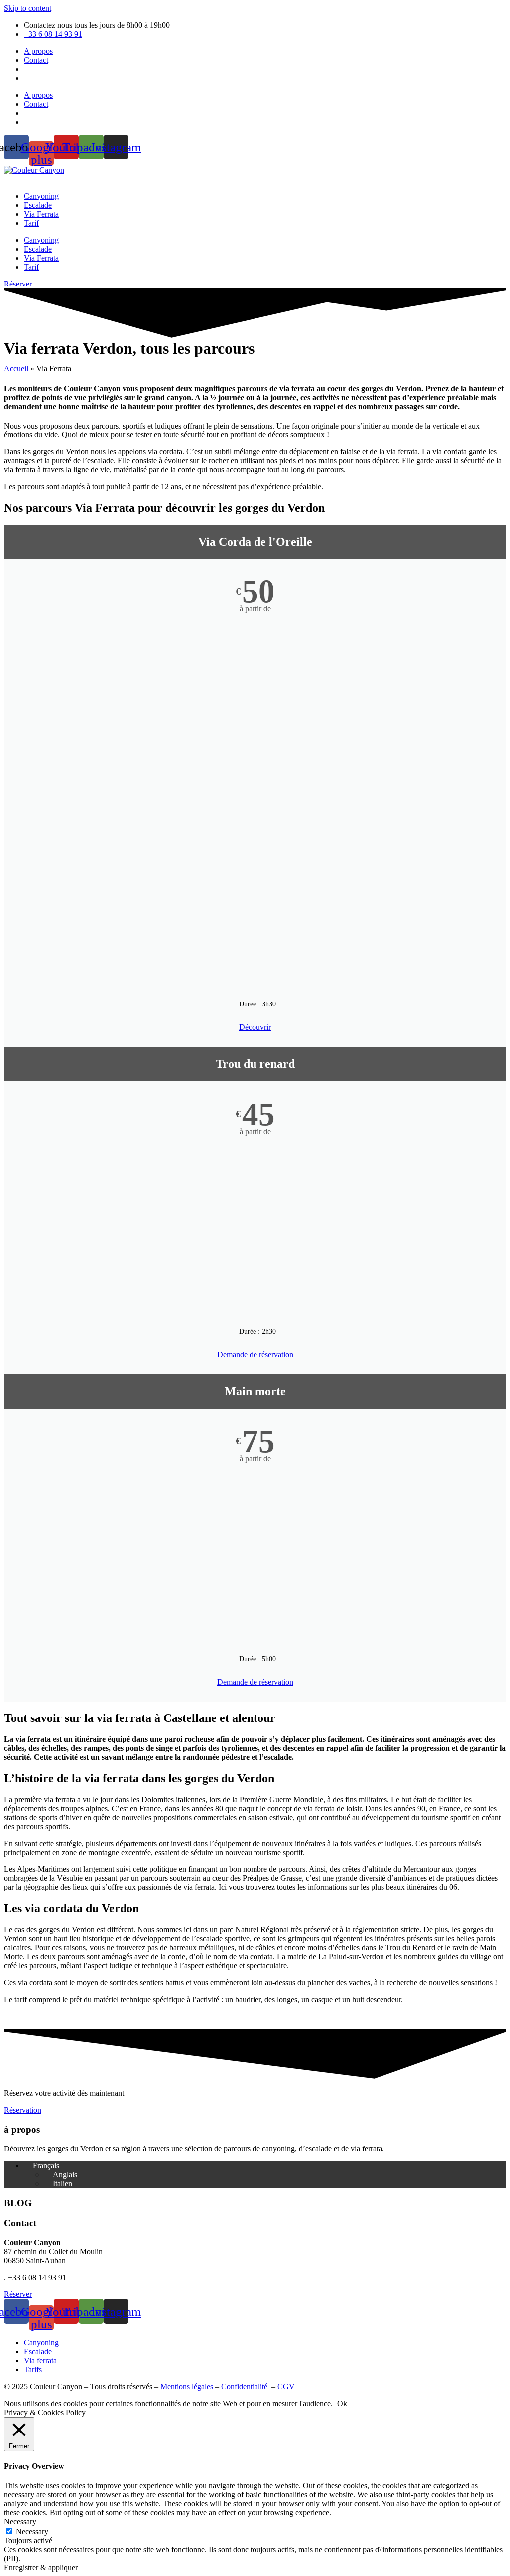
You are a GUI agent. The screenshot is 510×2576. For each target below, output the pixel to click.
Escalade (38, 205)
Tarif (31, 223)
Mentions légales (187, 2386)
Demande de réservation (255, 1355)
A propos (38, 51)
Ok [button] (342, 2403)
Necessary (32, 2531)
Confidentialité (244, 2386)
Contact (36, 60)
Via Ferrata (41, 214)
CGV (286, 2386)
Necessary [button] (20, 2521)
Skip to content (28, 8)
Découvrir (255, 1027)
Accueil (16, 368)
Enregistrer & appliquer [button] (41, 2567)
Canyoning (41, 196)
